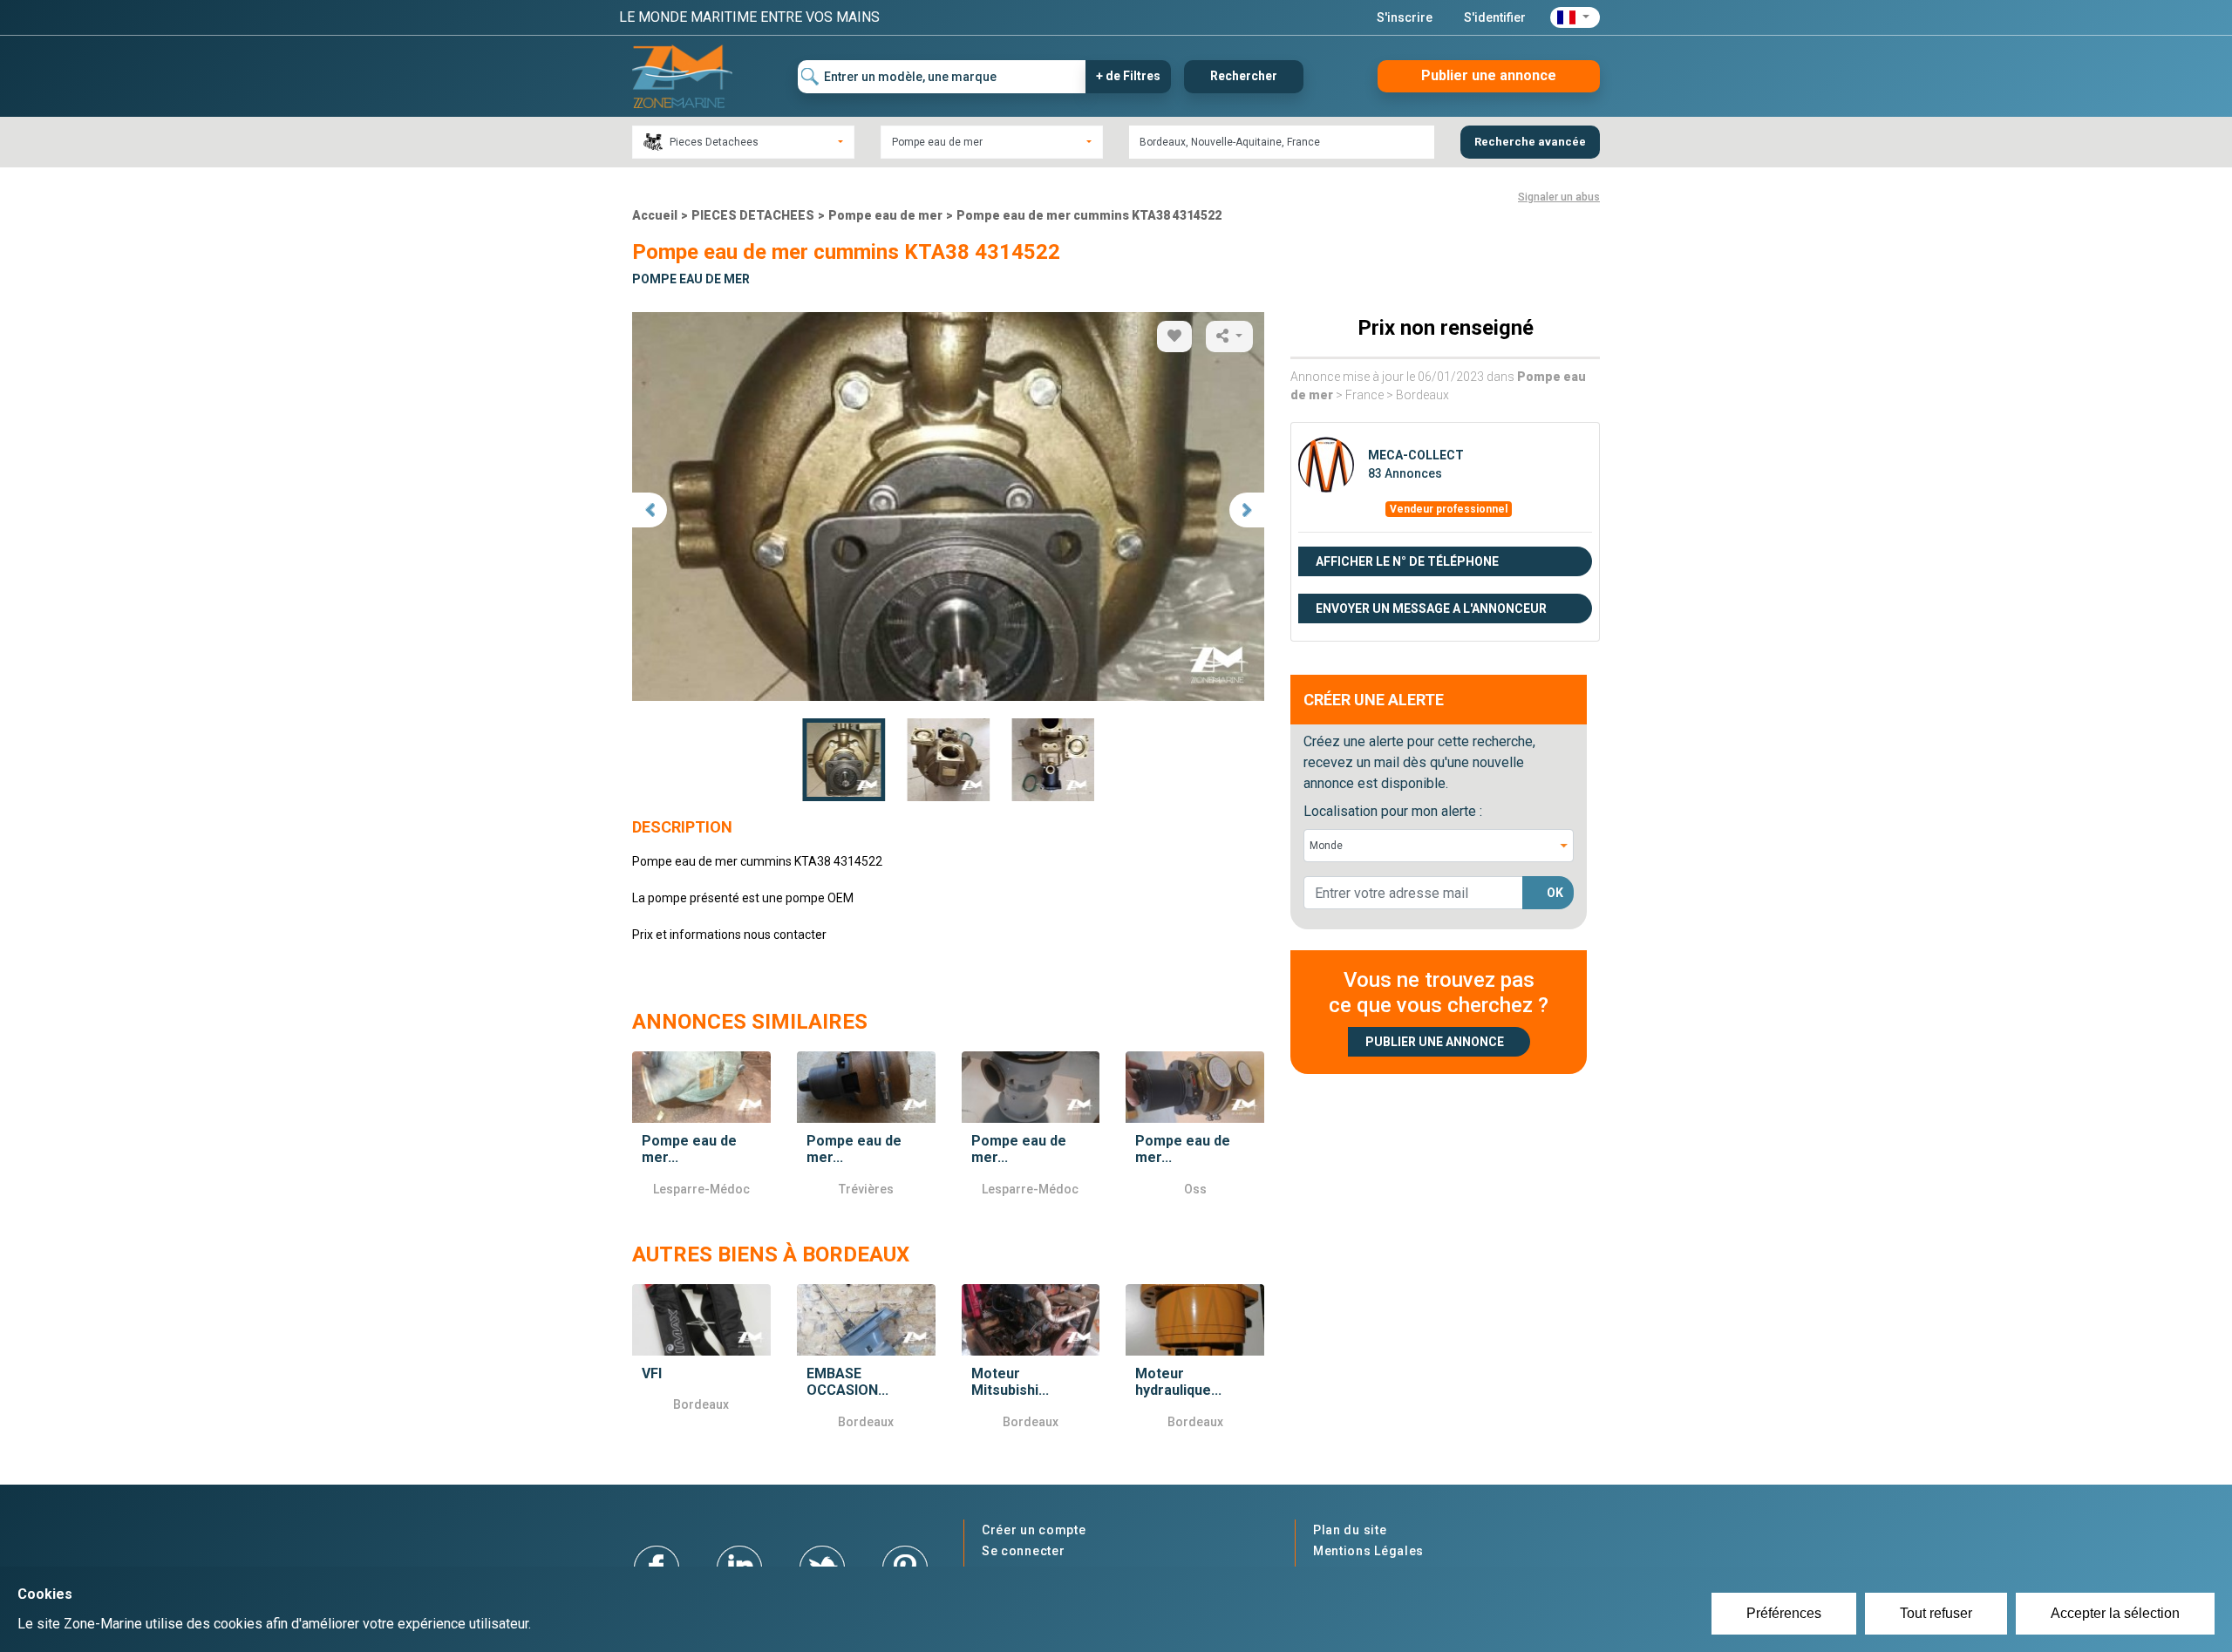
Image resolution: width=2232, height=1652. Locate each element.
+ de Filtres (1128, 76)
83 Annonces (1405, 473)
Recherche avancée (1530, 142)
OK (1555, 893)
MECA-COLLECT (1416, 455)
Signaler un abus (1559, 197)
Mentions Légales (1368, 1551)
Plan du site (1350, 1530)
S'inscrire (1405, 17)
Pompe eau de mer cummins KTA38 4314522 (1089, 215)
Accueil (655, 215)
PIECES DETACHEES (753, 215)
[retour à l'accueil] (682, 75)
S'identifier (1495, 17)
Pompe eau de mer (885, 215)
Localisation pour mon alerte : (1393, 811)
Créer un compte (1034, 1530)
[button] (1575, 17)
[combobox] (743, 142)
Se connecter (1023, 1551)
